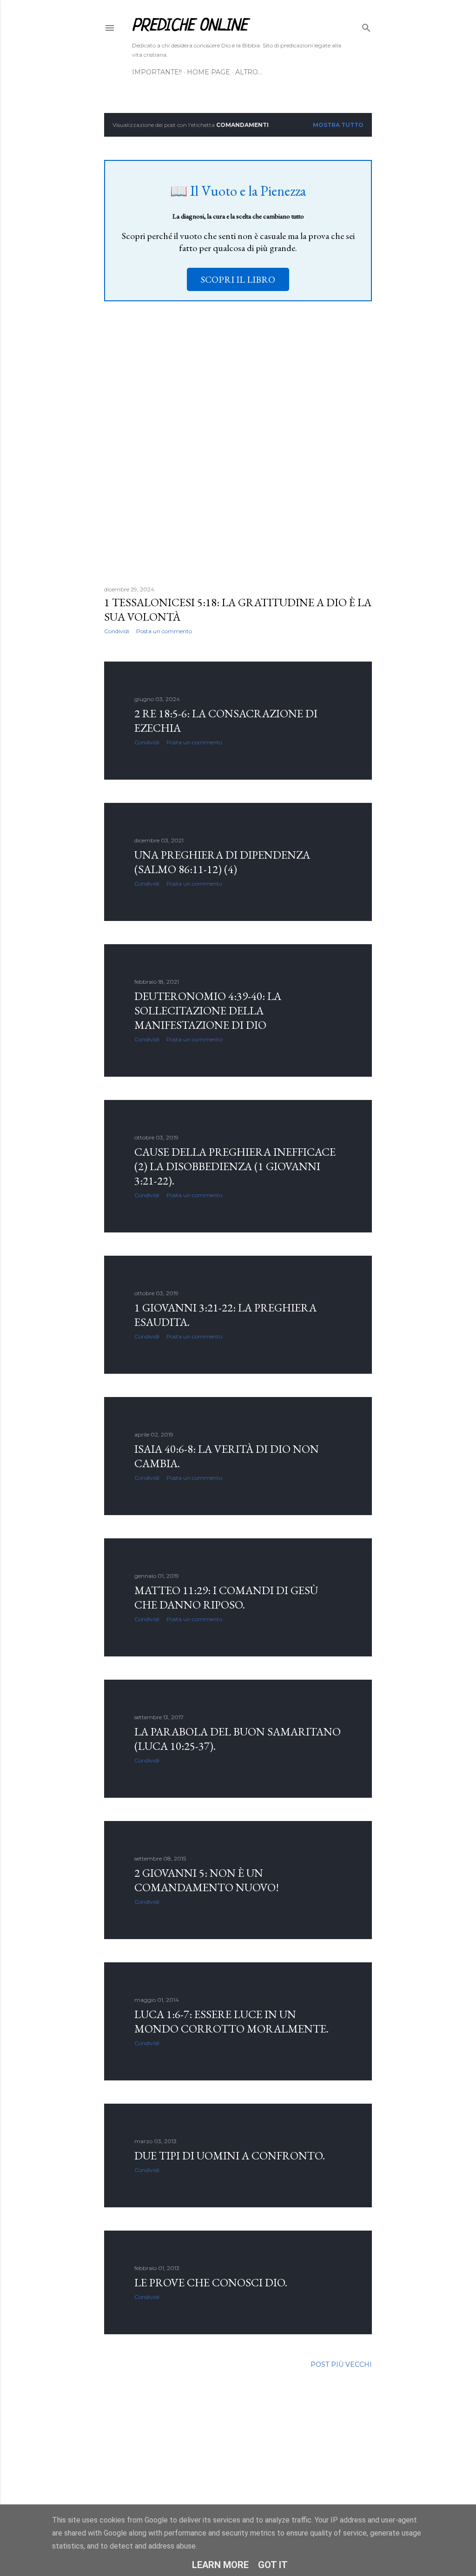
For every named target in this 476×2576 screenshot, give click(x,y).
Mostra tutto (338, 125)
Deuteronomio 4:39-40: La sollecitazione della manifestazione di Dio (208, 1010)
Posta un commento (164, 631)
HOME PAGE (208, 72)
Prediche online (190, 26)
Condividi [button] (117, 631)
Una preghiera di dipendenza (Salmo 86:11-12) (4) (222, 862)
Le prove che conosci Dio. (211, 2282)
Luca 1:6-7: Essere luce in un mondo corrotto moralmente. (231, 2021)
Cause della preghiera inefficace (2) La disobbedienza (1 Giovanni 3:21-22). (235, 1166)
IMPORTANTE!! (157, 72)
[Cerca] (366, 26)
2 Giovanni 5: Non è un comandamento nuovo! (207, 1880)
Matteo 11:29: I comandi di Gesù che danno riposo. (226, 1597)
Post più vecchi (341, 2364)
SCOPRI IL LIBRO (238, 279)
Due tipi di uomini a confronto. (230, 2155)
